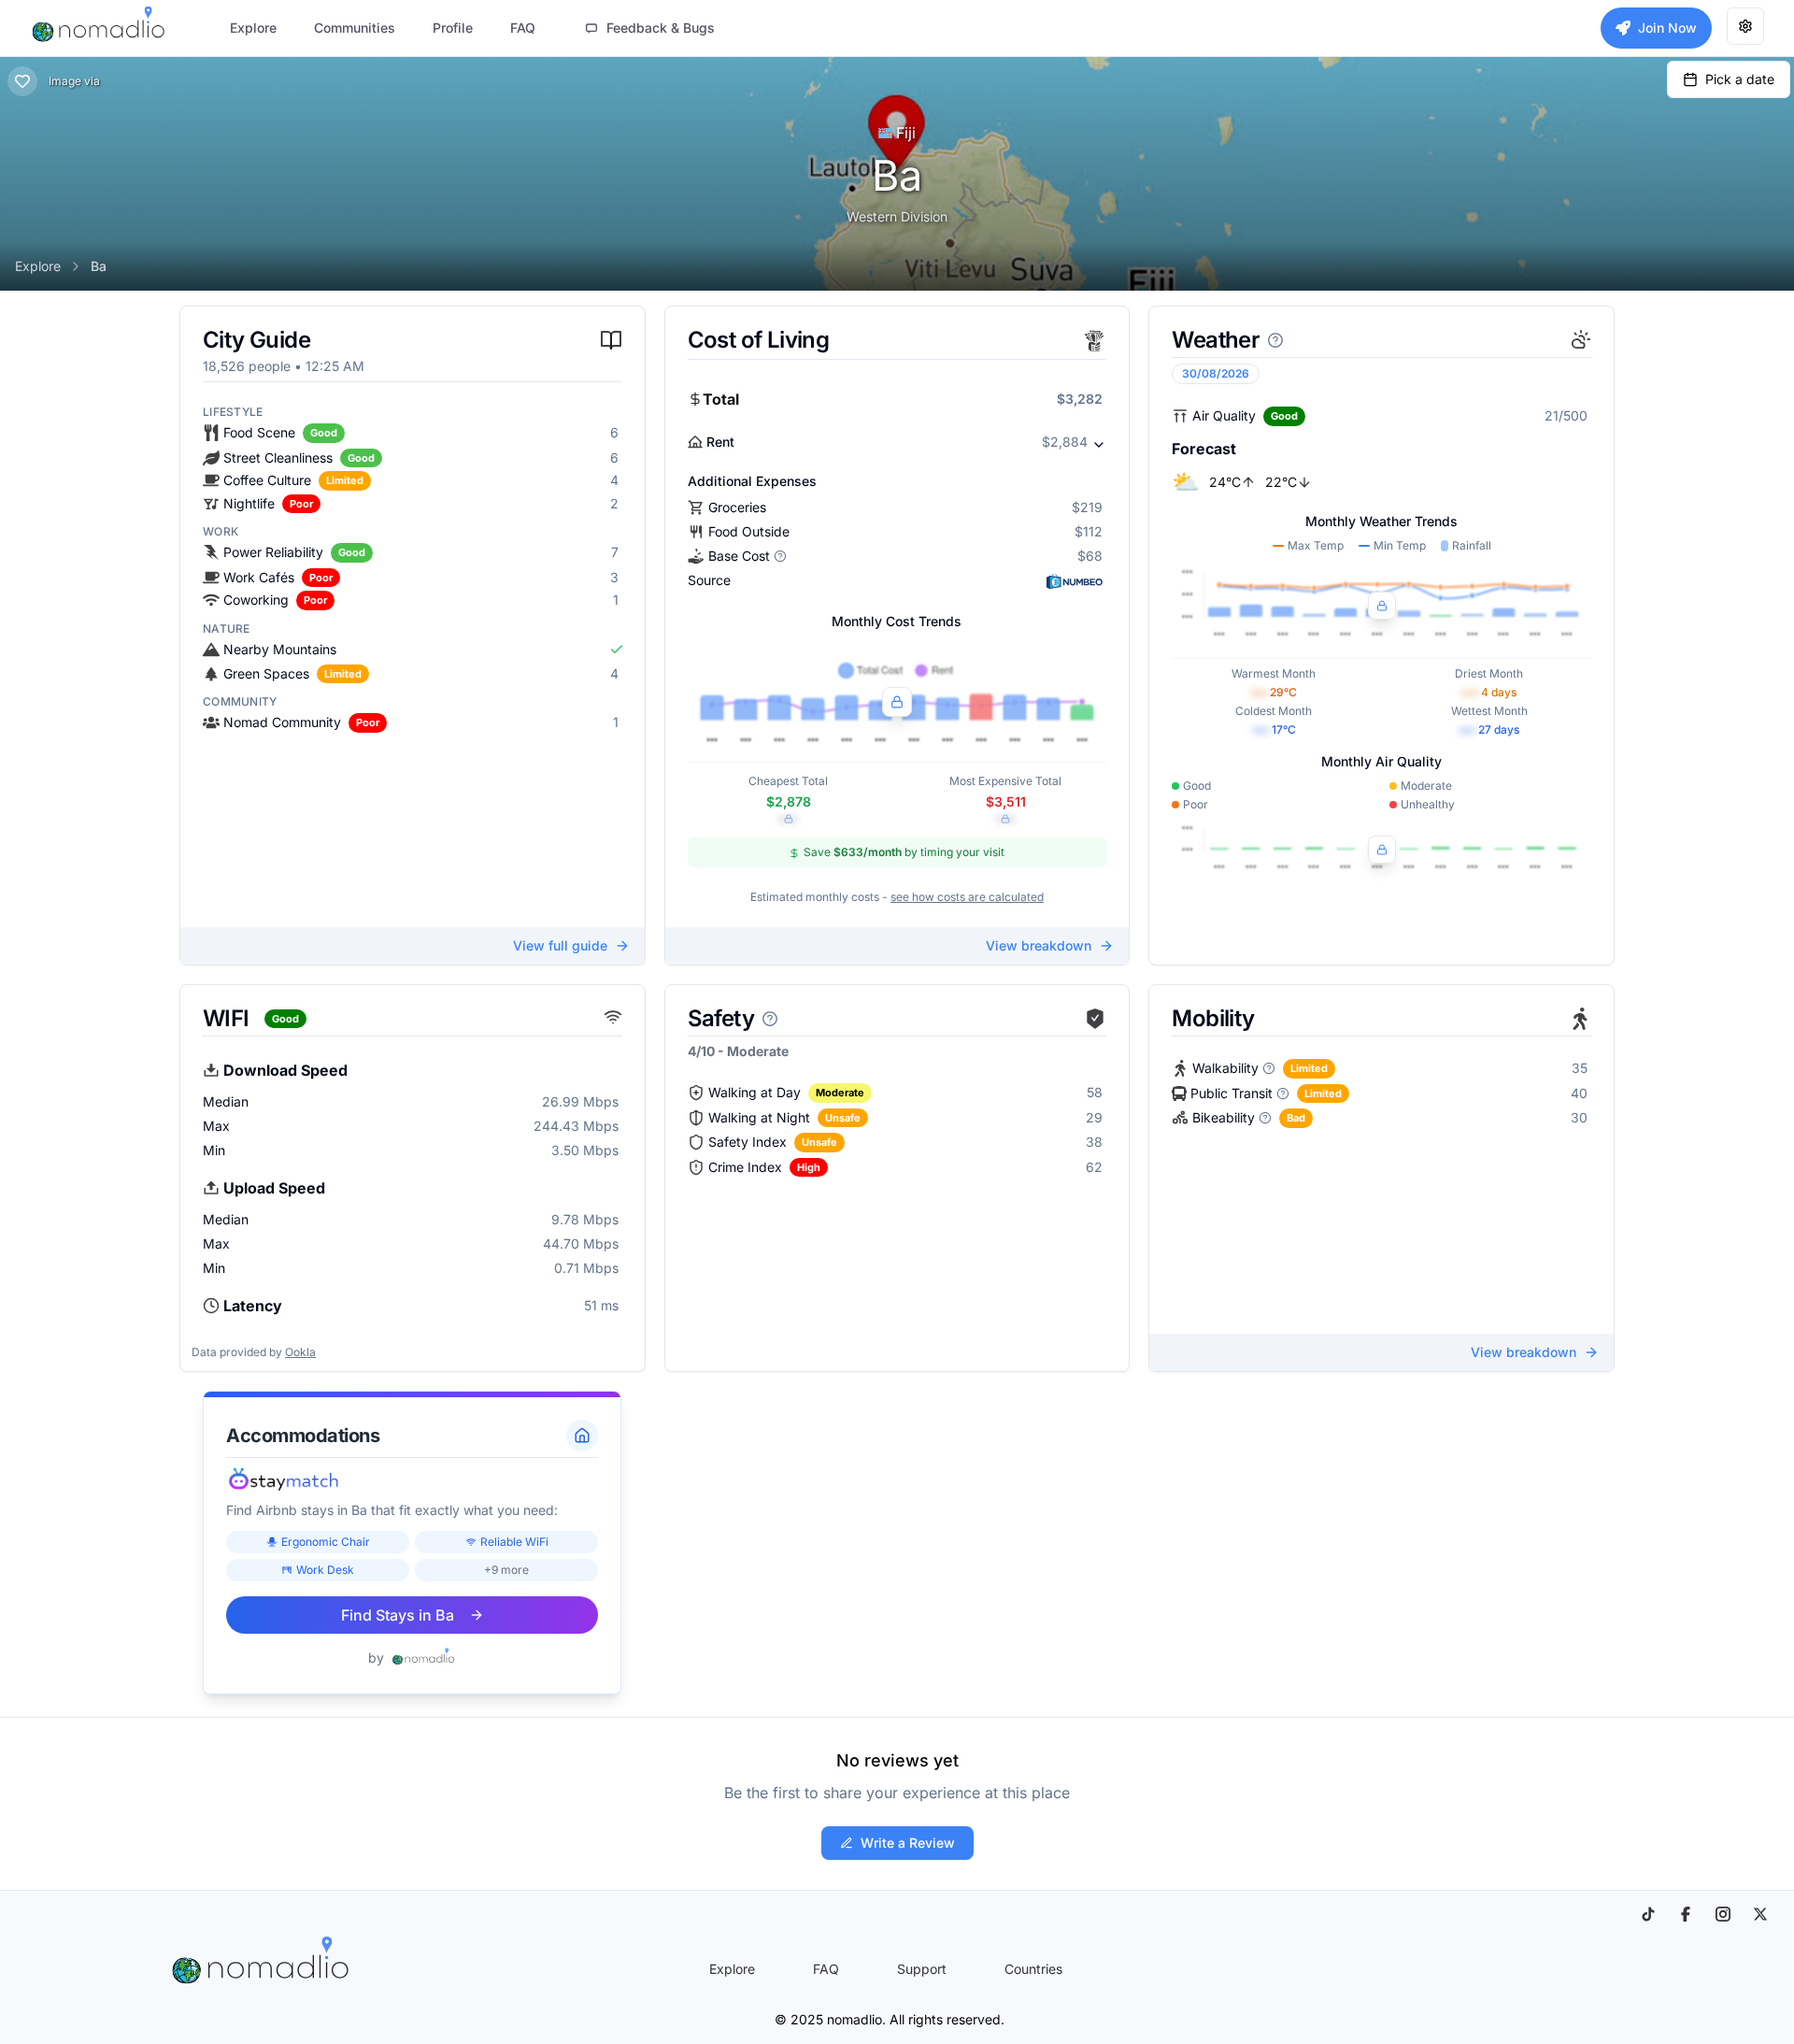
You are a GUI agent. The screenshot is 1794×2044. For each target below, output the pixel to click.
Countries (1033, 1969)
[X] (1760, 1914)
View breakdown (1039, 945)
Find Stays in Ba (398, 1615)
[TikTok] (1648, 1914)
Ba (99, 266)
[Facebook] (1686, 1914)
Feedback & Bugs (661, 28)
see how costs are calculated (967, 897)
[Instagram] (1723, 1914)
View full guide (560, 945)
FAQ (826, 1969)
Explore (38, 266)
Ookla (300, 1352)
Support (922, 1969)
